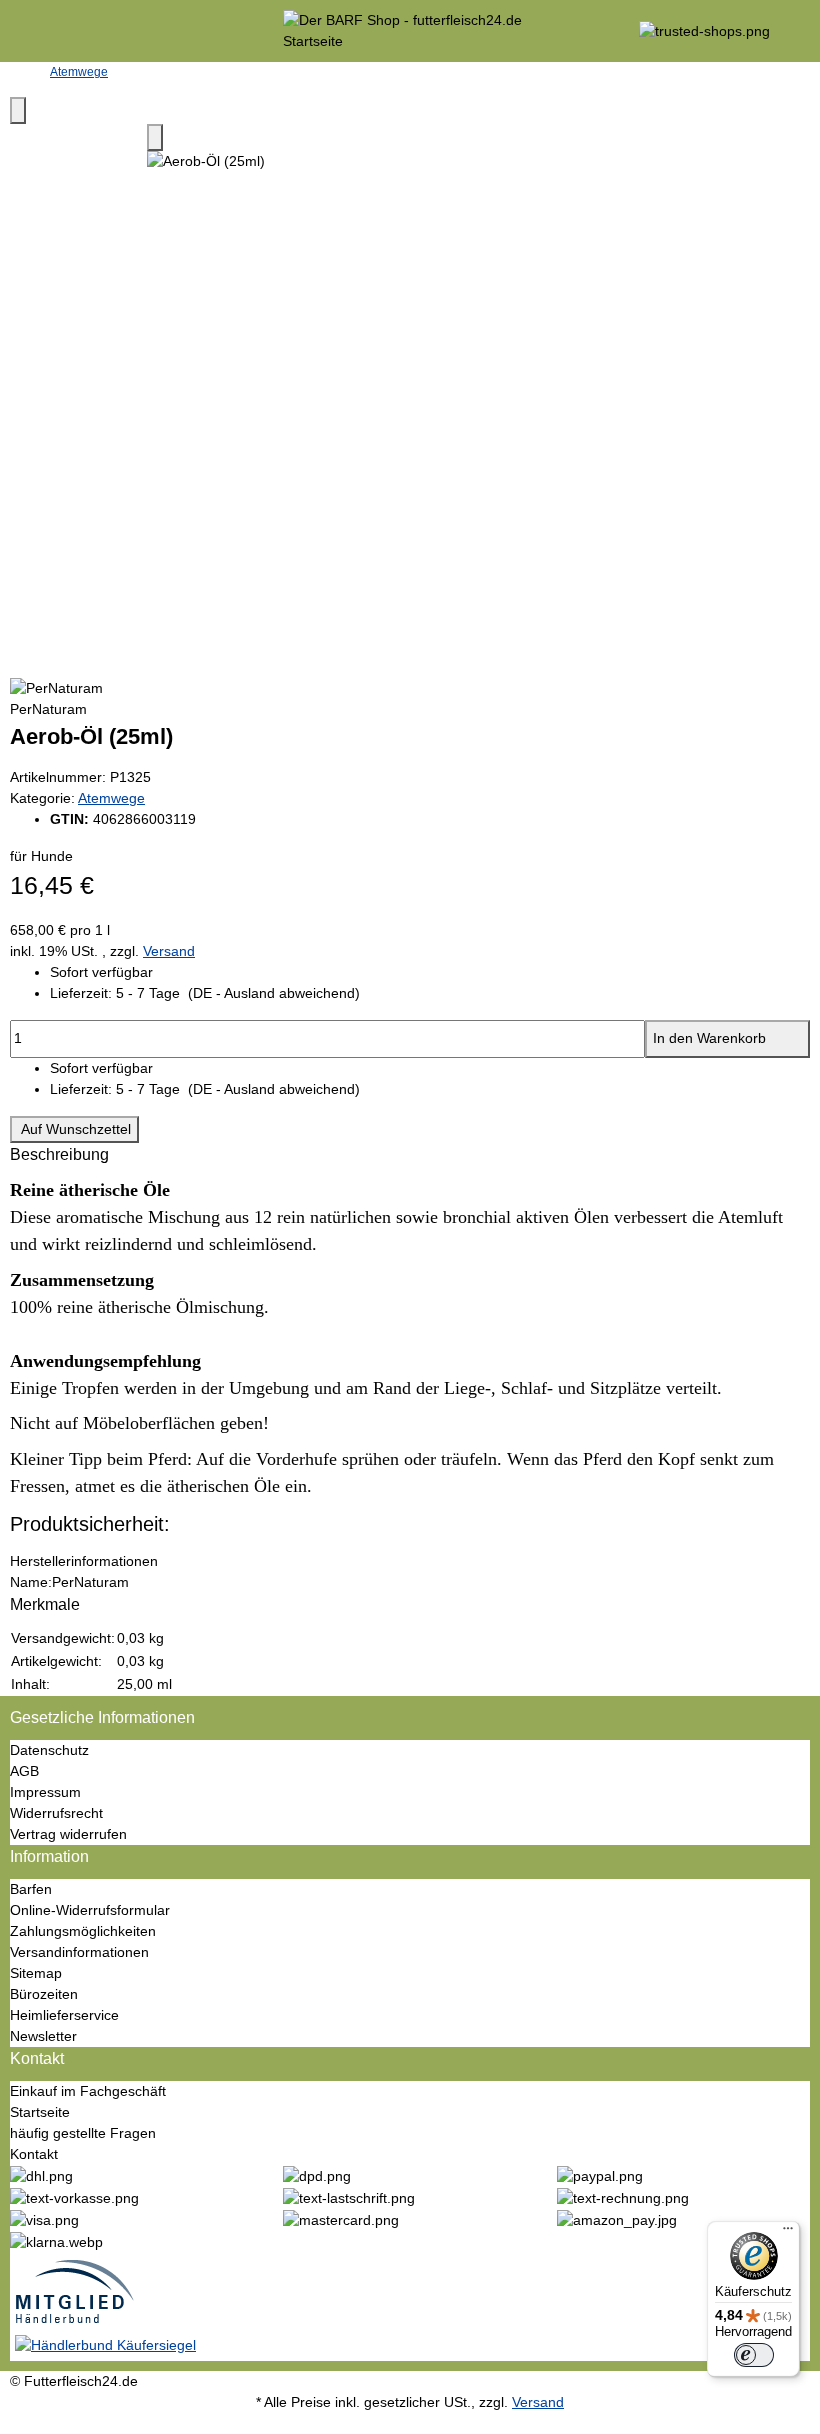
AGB (24, 1771)
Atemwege (111, 798)
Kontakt (34, 2154)
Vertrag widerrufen (68, 1834)
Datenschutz (49, 1750)
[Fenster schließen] (18, 110)
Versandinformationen (79, 1952)
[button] (430, 993)
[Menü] (788, 2233)
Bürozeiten (44, 1994)
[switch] (754, 2355)
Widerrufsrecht (56, 1813)
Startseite (40, 2112)
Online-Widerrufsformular (90, 1910)
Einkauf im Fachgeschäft (88, 2091)
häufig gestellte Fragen (83, 2133)
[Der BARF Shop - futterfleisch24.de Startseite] (409, 30)
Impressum (45, 1792)
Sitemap (36, 1973)
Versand (169, 951)
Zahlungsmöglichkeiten (83, 1931)
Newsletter (43, 2036)
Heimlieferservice (64, 2015)
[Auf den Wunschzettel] (155, 137)
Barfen (31, 1889)
